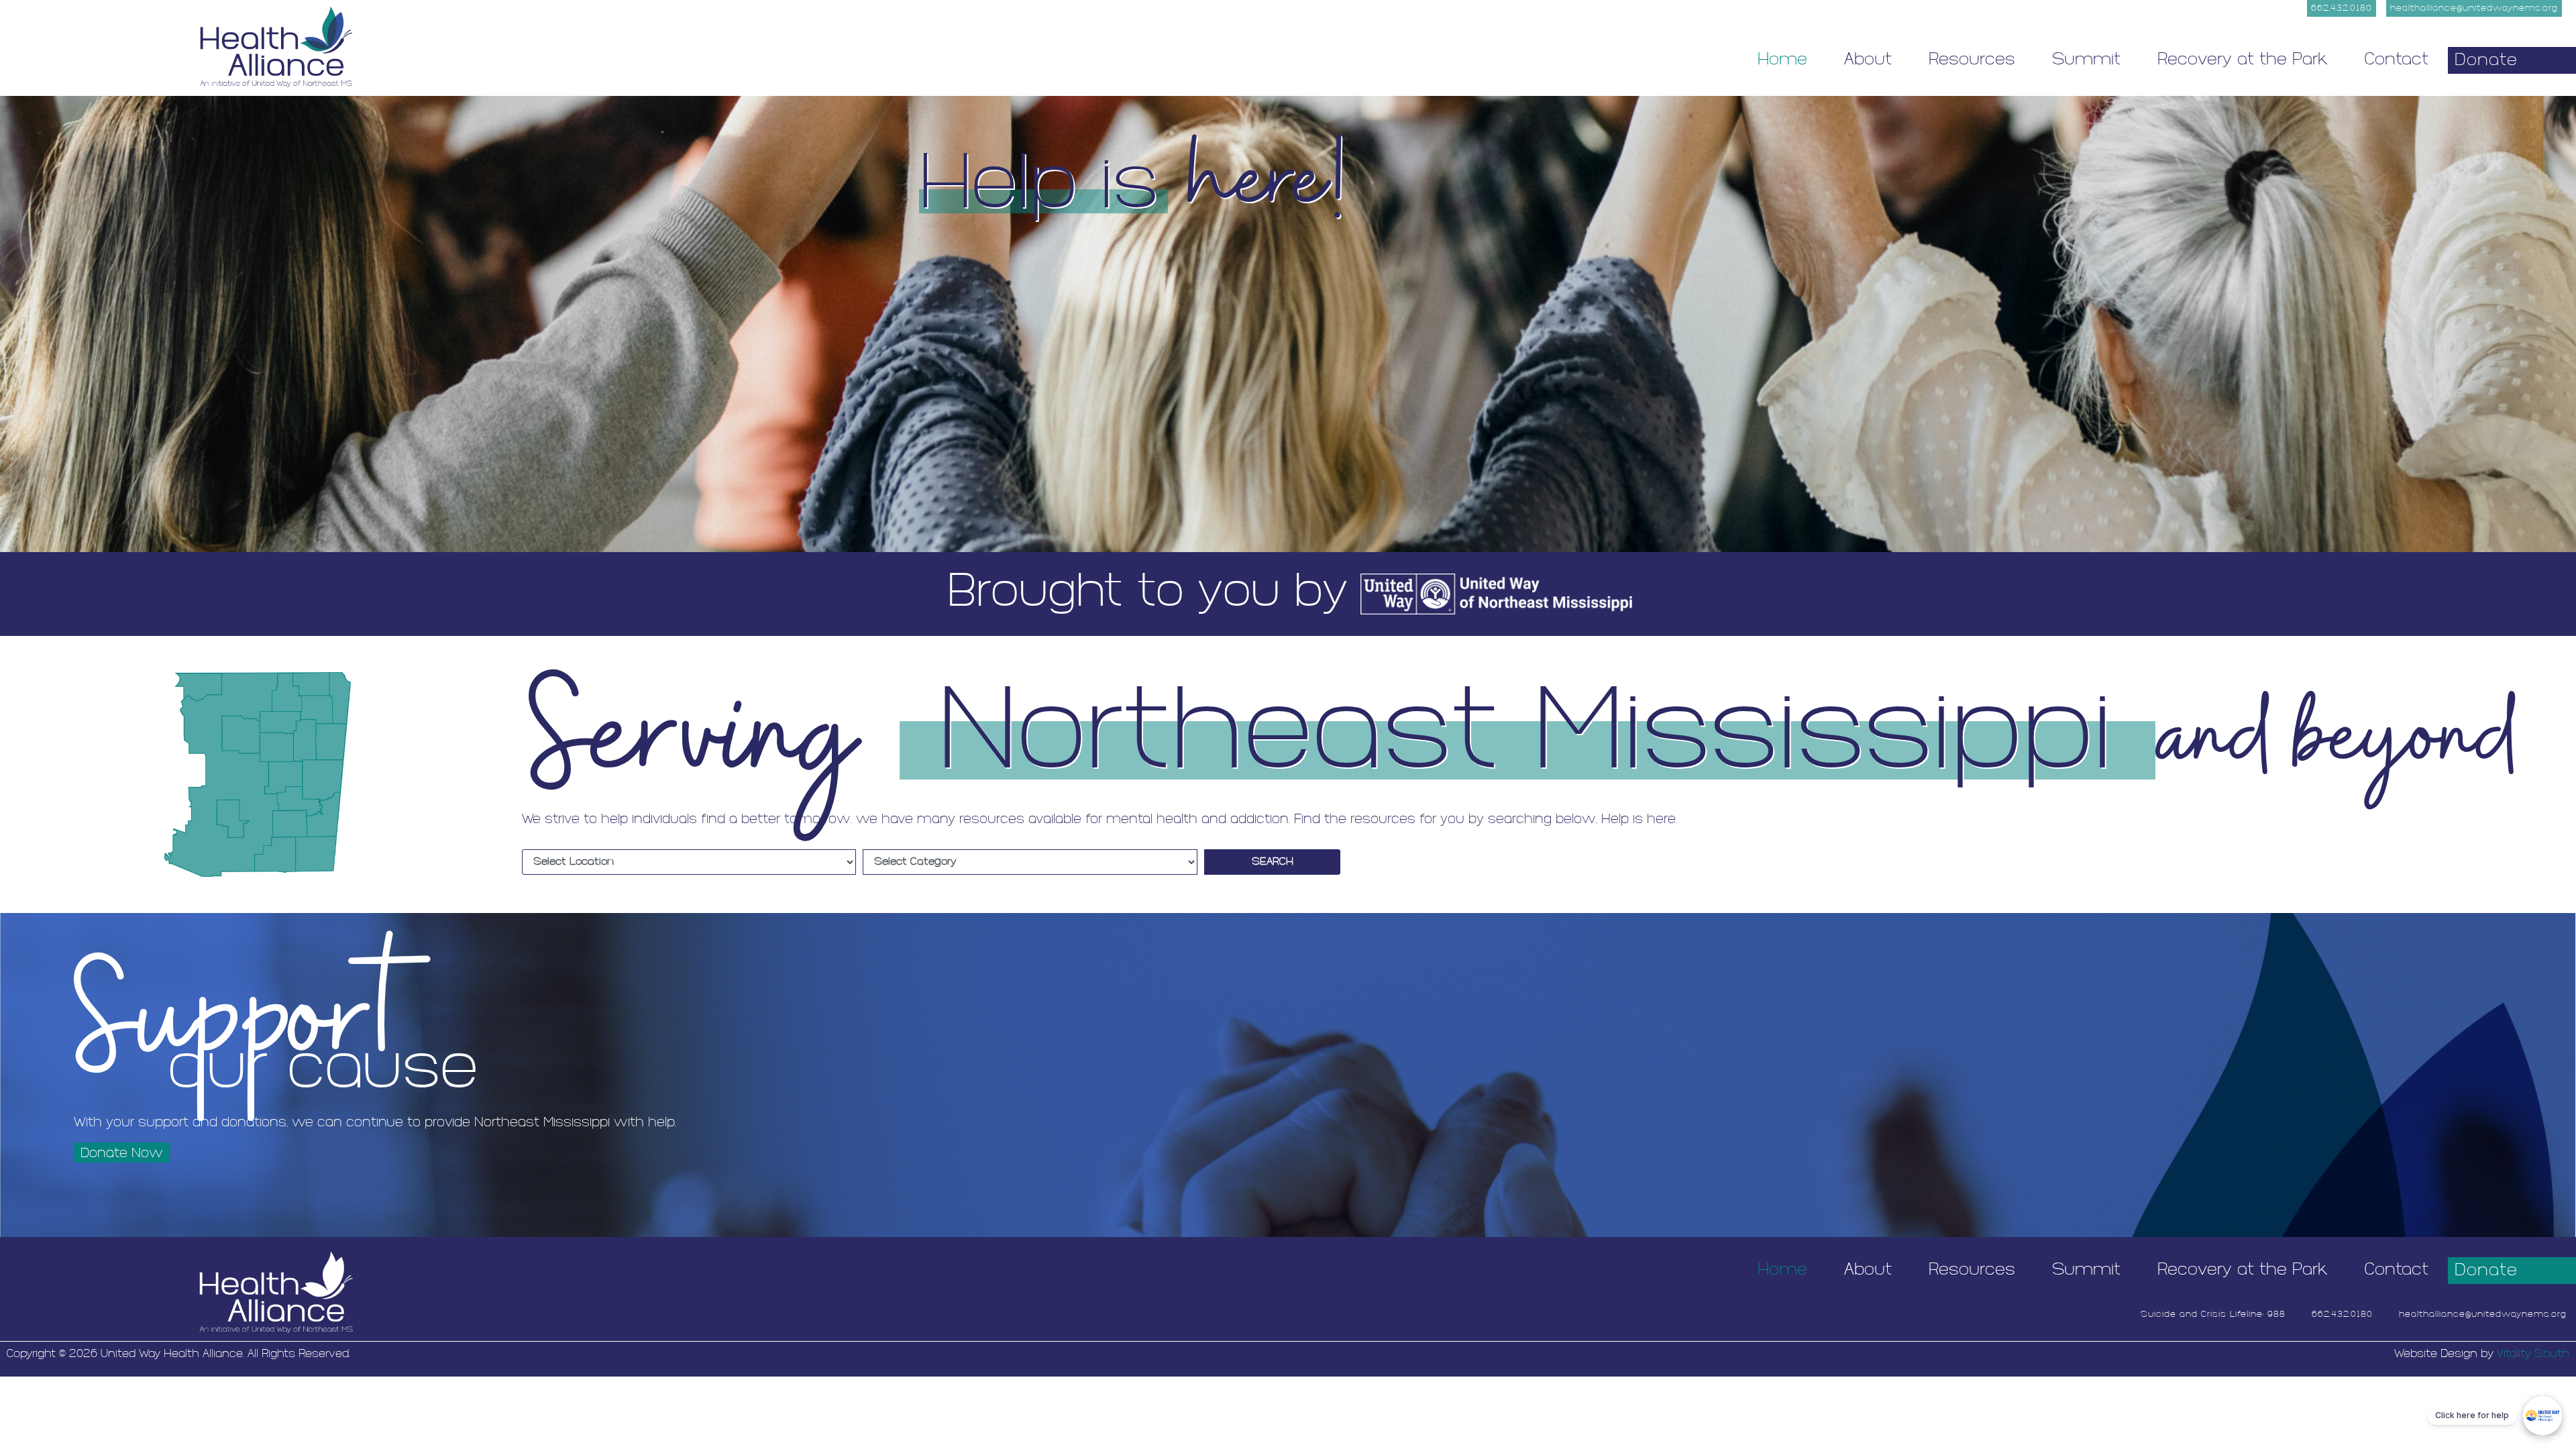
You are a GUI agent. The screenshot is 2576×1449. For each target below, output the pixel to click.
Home (1782, 60)
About (1868, 60)
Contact (2397, 60)
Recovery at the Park (2243, 60)
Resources (1972, 60)
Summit (2086, 60)
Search (1273, 862)
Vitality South (2533, 1354)
